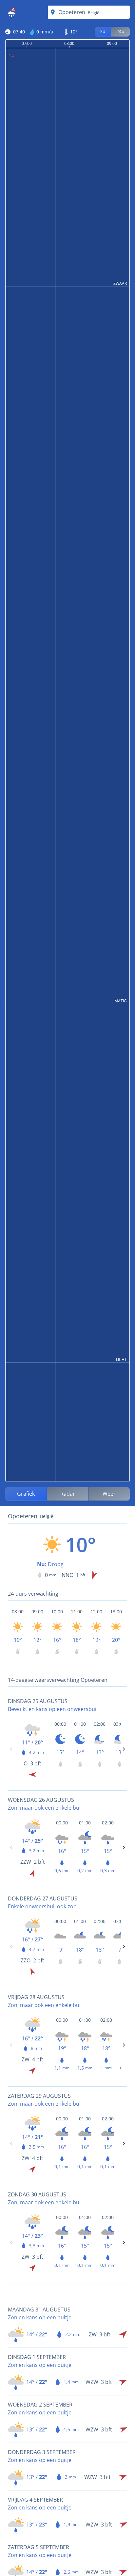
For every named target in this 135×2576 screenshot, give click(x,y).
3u (103, 31)
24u (120, 31)
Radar (68, 1494)
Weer (109, 1494)
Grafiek (26, 1494)
